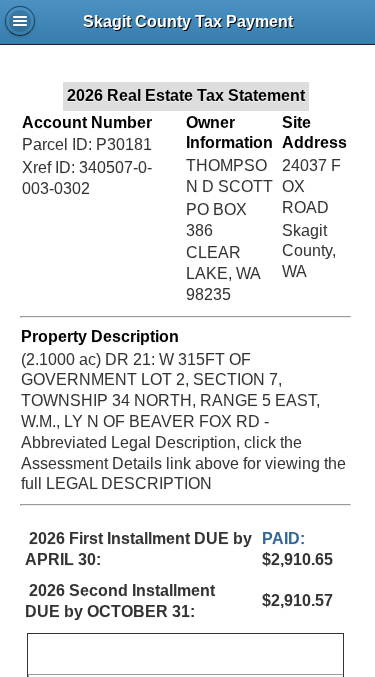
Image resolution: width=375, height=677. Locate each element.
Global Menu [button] (20, 21)
